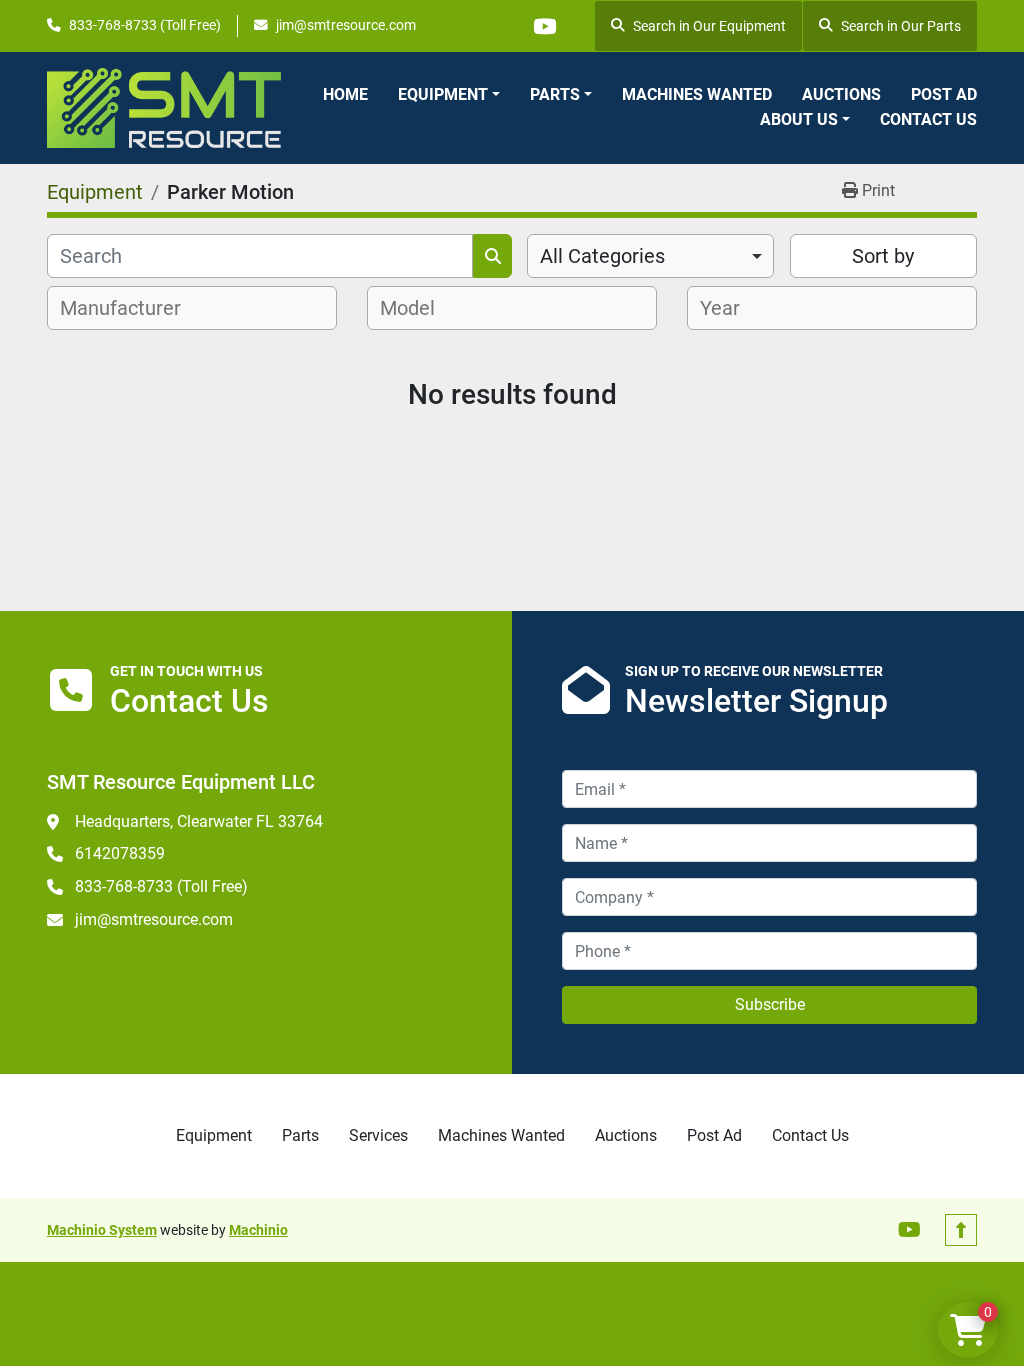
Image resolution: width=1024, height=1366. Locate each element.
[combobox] (650, 256)
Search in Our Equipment (709, 26)
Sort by (883, 256)
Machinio (258, 1230)
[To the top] (961, 1230)
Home (345, 94)
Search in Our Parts (901, 26)
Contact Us (928, 119)
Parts (555, 94)
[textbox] (131, 308)
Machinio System (102, 1230)
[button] (449, 95)
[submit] (492, 256)
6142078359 (120, 853)
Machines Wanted (697, 94)
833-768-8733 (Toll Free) (145, 25)
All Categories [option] (602, 256)
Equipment (443, 94)
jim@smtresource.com (346, 25)
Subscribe (770, 1004)
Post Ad (944, 94)
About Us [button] (799, 119)
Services (378, 1135)
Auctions (841, 94)
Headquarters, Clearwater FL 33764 (199, 821)
